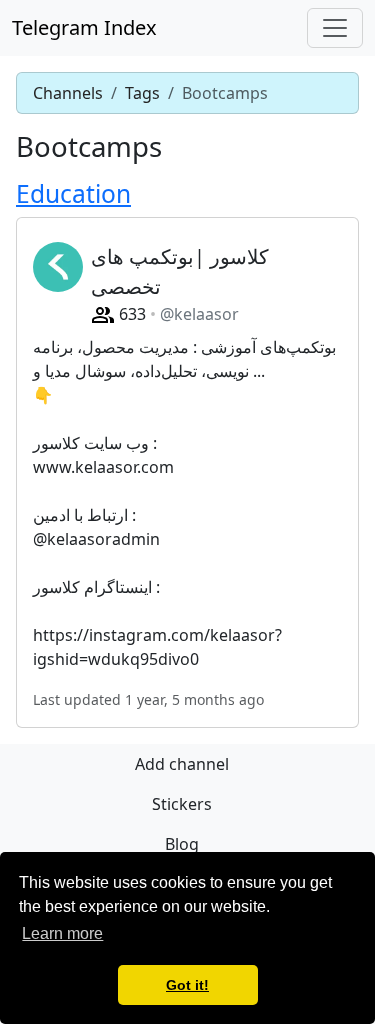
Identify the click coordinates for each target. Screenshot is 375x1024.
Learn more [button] (62, 933)
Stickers (182, 804)
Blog (182, 844)
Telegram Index (84, 27)
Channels (68, 93)
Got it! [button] (187, 985)
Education (73, 193)
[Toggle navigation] (335, 28)
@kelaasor (199, 314)
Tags (142, 93)
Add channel (182, 764)
